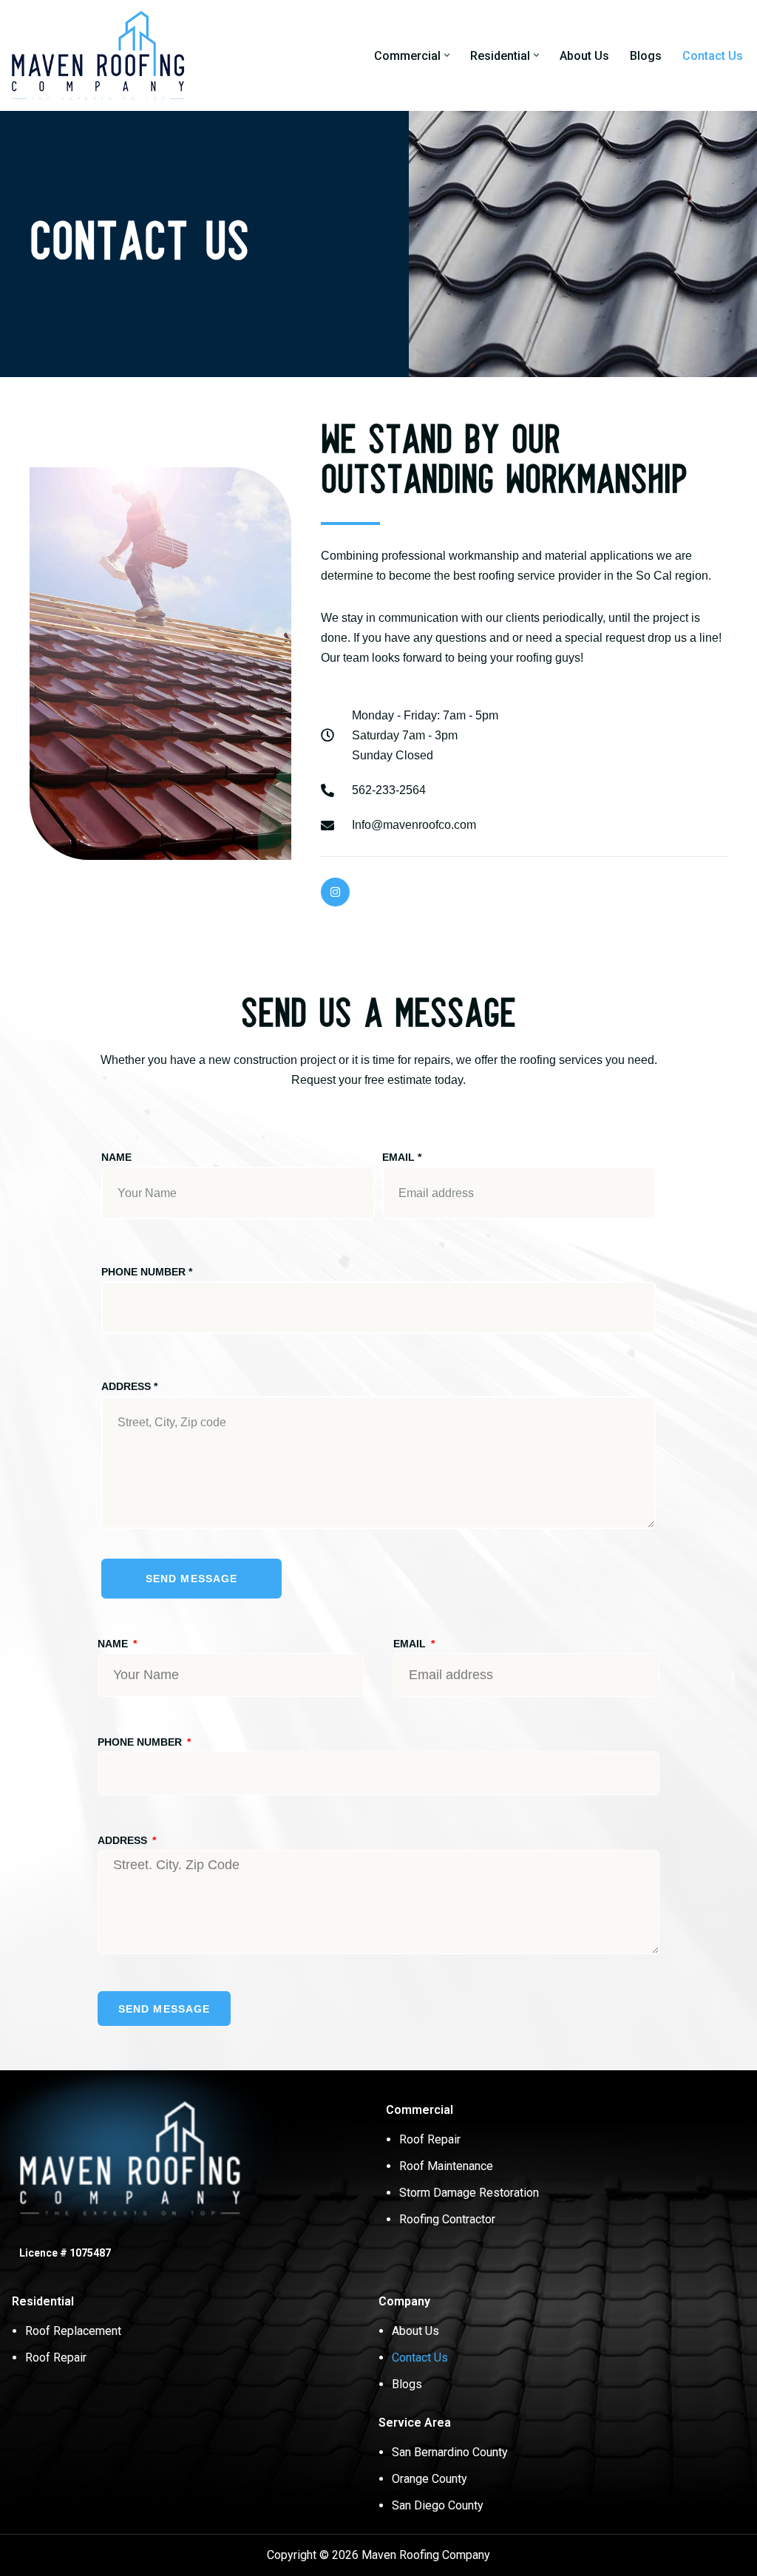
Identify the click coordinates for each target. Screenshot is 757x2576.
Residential (43, 2301)
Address (129, 1386)
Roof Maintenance (446, 2166)
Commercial (420, 2110)
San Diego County (438, 2505)
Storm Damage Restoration (469, 2193)
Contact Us (713, 56)
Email (402, 1157)
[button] (447, 55)
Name (116, 1157)
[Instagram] (335, 892)
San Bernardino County (450, 2452)
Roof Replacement (73, 2331)
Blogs (646, 56)
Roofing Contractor (447, 2219)
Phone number (147, 1272)
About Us (584, 56)
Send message (191, 1579)
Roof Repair (430, 2139)
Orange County (430, 2479)
